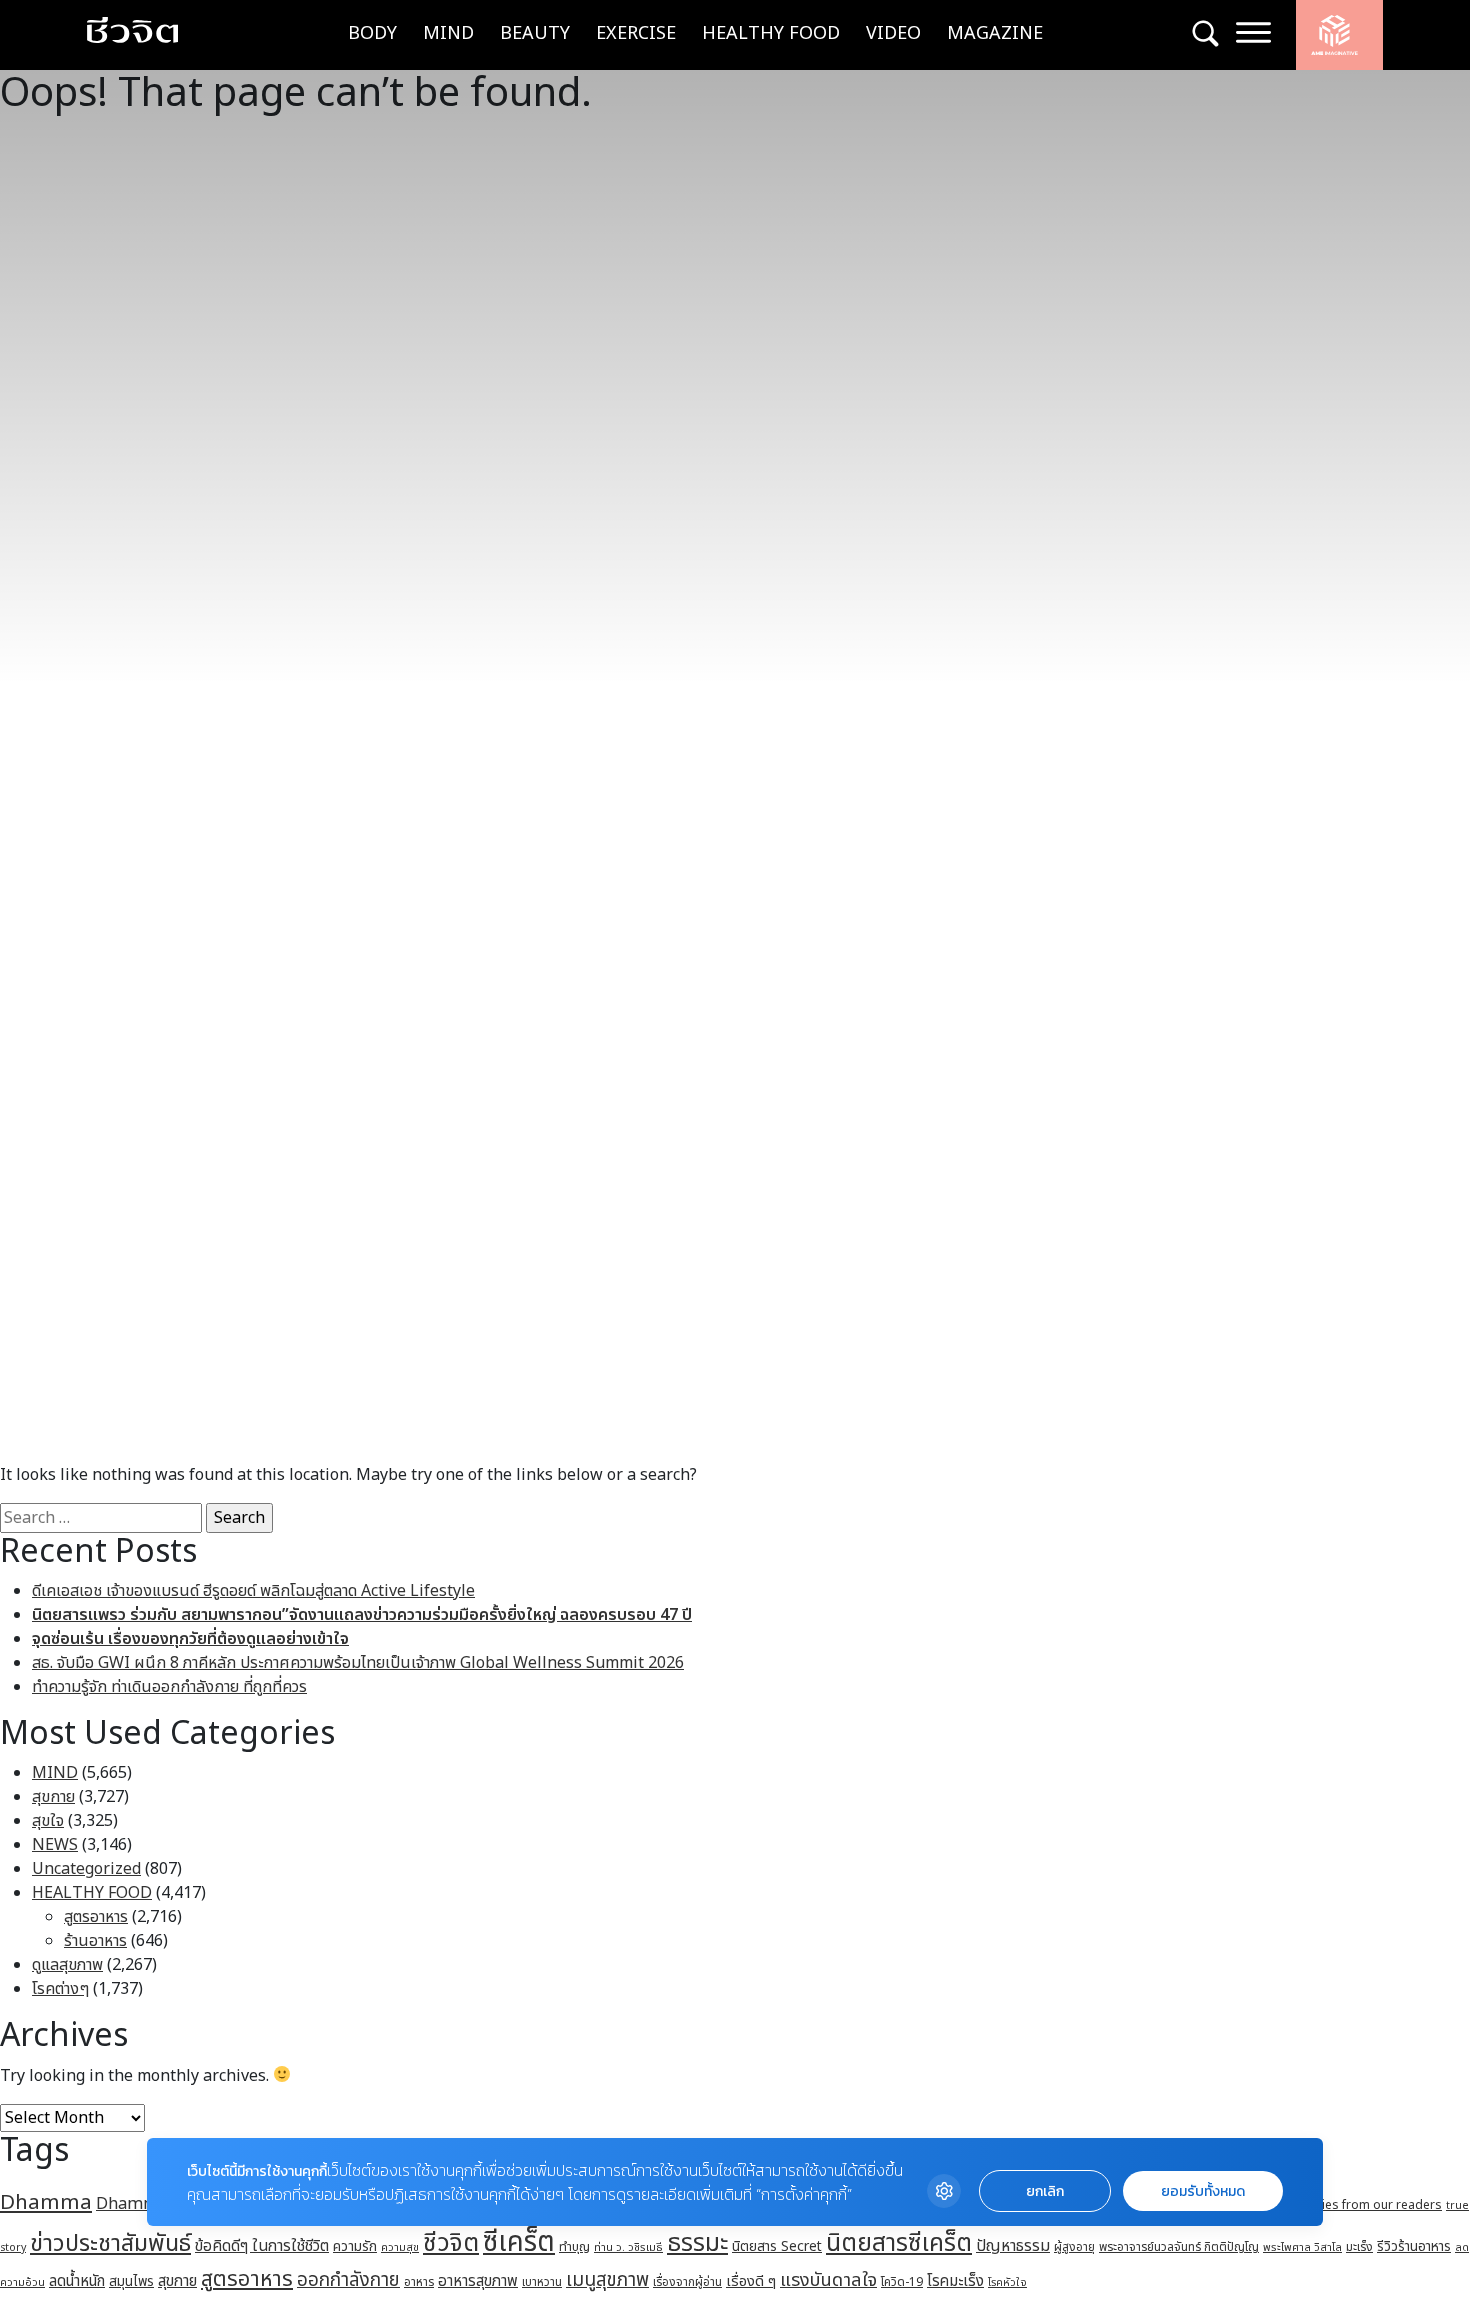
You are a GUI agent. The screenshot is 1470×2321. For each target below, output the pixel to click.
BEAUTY (535, 33)
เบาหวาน (542, 2282)
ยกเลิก (1045, 2191)
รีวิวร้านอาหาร (1414, 2246)
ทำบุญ (574, 2247)
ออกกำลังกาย (348, 2280)
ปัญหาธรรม (1013, 2246)
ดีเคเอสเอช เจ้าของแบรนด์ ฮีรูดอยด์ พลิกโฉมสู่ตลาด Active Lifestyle (253, 1591)
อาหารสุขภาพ (478, 2281)
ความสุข (400, 2247)
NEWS (55, 1845)
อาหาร (419, 2282)
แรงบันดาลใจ (828, 2280)
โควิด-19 (902, 2282)
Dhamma (46, 2202)
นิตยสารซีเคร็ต (899, 2243)
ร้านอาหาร (95, 1941)
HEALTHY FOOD (771, 33)
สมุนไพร (131, 2282)
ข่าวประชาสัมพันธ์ (110, 2244)
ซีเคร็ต (519, 2242)
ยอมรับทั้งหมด (1203, 2191)
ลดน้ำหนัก (77, 2281)
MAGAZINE (995, 33)
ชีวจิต (451, 2243)
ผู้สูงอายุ (1074, 2247)
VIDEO (893, 33)
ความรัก (355, 2246)
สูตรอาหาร (96, 1917)
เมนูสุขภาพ (607, 2280)
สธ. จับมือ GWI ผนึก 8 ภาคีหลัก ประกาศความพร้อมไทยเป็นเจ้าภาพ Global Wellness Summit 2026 (358, 1663)
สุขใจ (48, 1821)
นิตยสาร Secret (777, 2246)
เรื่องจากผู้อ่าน (687, 2282)
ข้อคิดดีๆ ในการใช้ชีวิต (262, 2246)
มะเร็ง (1359, 2247)
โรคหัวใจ (1007, 2283)
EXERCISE (636, 33)
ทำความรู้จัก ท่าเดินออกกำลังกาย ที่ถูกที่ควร (169, 1687)
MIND (448, 33)
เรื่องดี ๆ (751, 2281)
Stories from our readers (1370, 2205)
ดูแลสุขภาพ (67, 1965)
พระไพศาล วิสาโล (1302, 2247)
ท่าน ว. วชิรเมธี (628, 2247)
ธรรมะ (697, 2243)
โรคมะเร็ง (955, 2281)
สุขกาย (53, 1797)
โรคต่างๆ (60, 1989)
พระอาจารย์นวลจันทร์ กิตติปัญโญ (1179, 2247)
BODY (372, 33)
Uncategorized (86, 1869)
